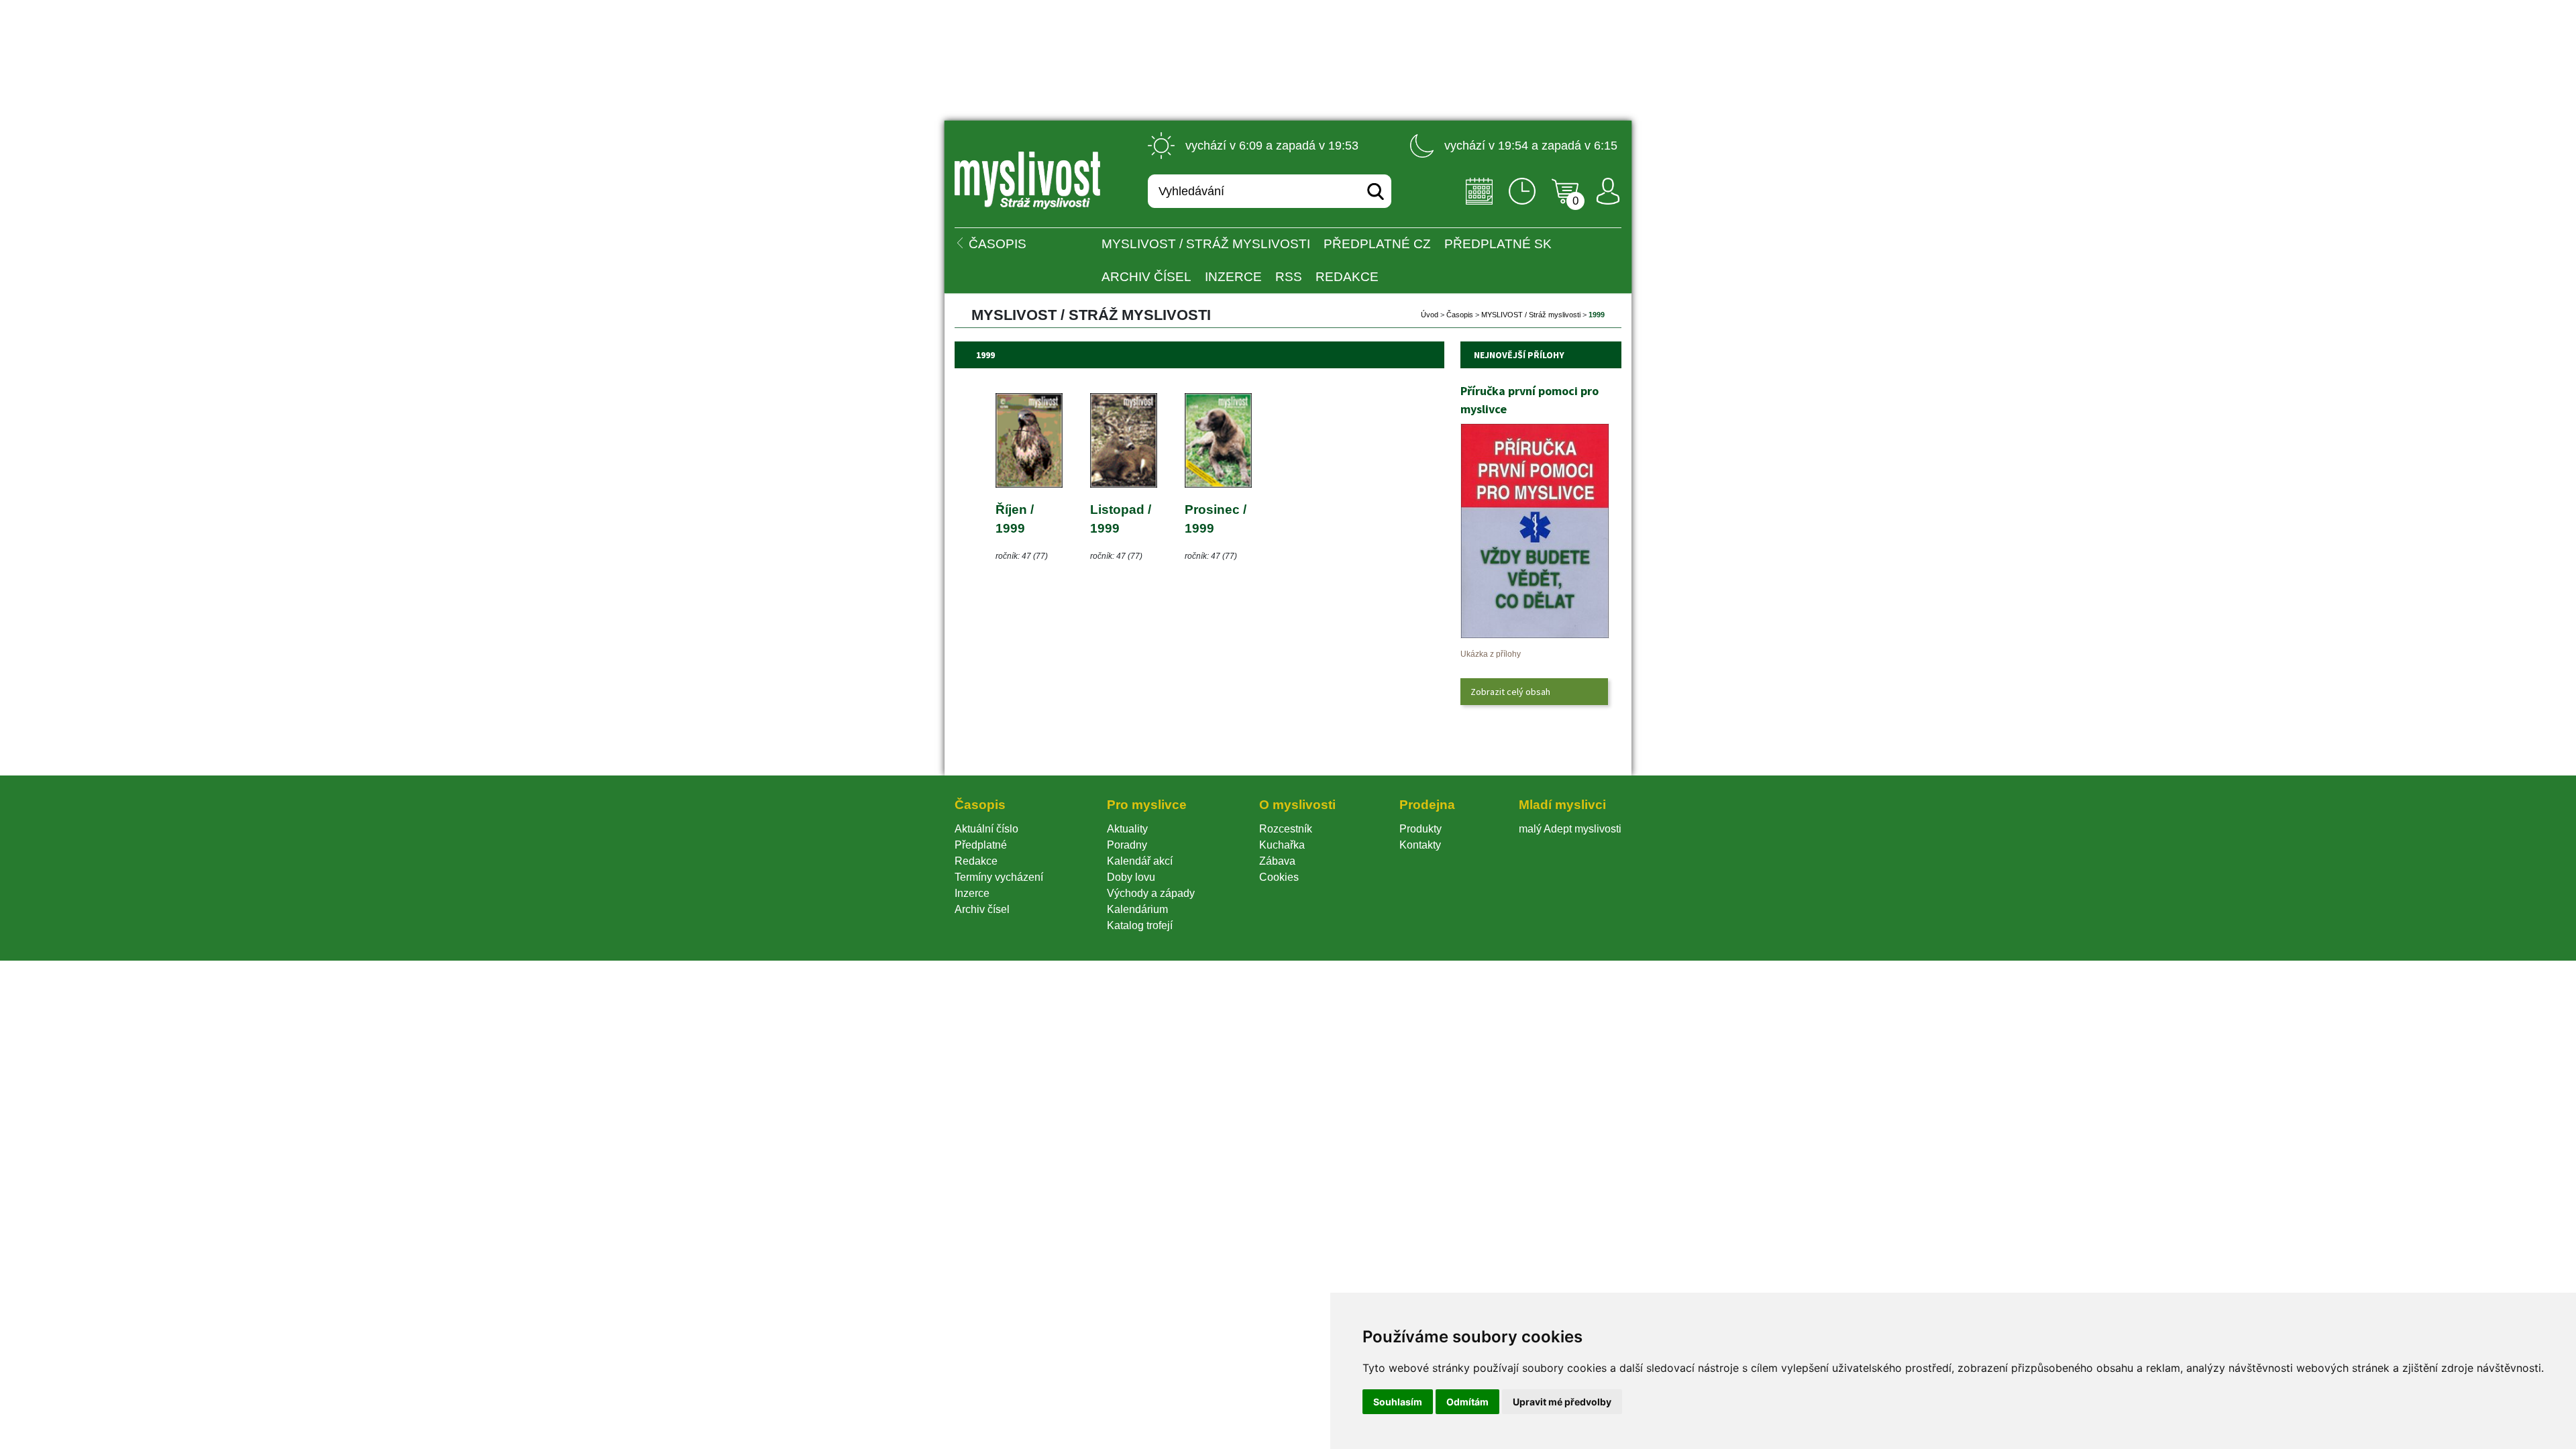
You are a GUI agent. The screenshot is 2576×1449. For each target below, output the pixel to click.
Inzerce (972, 893)
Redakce (1347, 277)
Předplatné (981, 845)
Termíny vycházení (999, 877)
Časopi (1460, 315)
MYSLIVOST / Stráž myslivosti (1206, 244)
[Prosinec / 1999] (1218, 484)
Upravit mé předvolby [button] (1562, 1402)
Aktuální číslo (986, 829)
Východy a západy (1151, 893)
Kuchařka (1282, 845)
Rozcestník (1286, 829)
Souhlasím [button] (1398, 1402)
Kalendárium (1137, 909)
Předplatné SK (1498, 244)
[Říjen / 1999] (1029, 484)
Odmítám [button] (1467, 1402)
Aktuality (1127, 829)
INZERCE (1233, 277)
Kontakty (1420, 845)
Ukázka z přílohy (1491, 654)
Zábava (1277, 861)
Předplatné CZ (1377, 244)
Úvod (1430, 315)
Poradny (1127, 845)
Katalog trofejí (1140, 925)
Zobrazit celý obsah (1510, 692)
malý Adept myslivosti (1570, 829)
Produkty (1420, 829)
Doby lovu (1131, 877)
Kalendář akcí (1140, 861)
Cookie (1279, 877)
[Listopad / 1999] (1124, 484)
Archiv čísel (1146, 277)
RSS (1289, 277)
